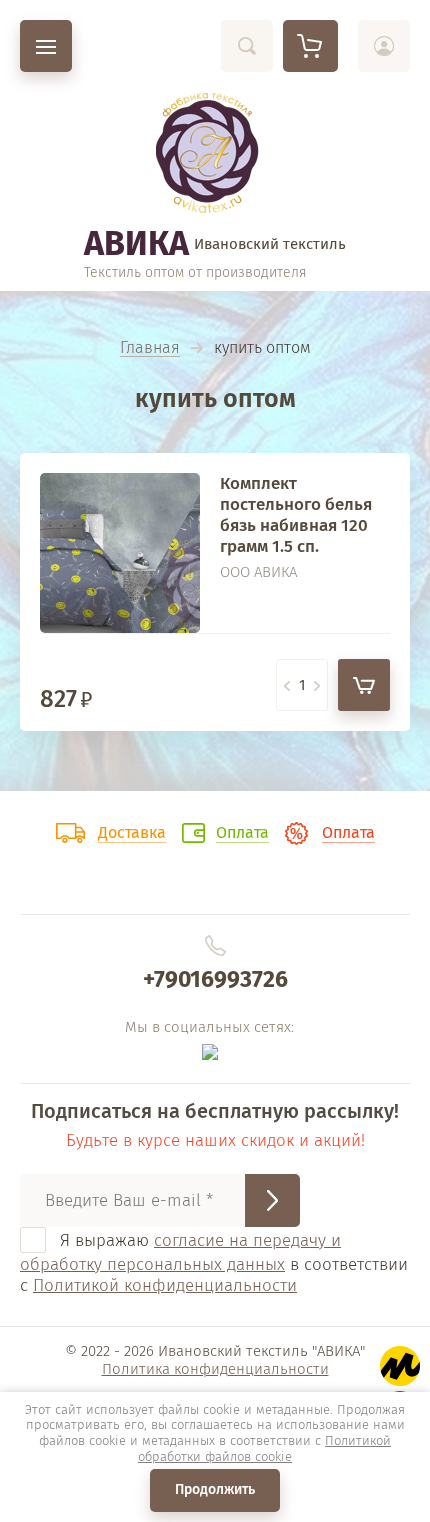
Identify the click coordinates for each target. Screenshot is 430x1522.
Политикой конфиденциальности (165, 1285)
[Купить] (364, 685)
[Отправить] (272, 1200)
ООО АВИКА (258, 572)
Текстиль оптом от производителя (195, 272)
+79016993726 (215, 979)
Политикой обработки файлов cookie (264, 1448)
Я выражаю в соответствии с (214, 1263)
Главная (150, 348)
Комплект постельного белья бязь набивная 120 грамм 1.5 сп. (296, 515)
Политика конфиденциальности (215, 1369)
